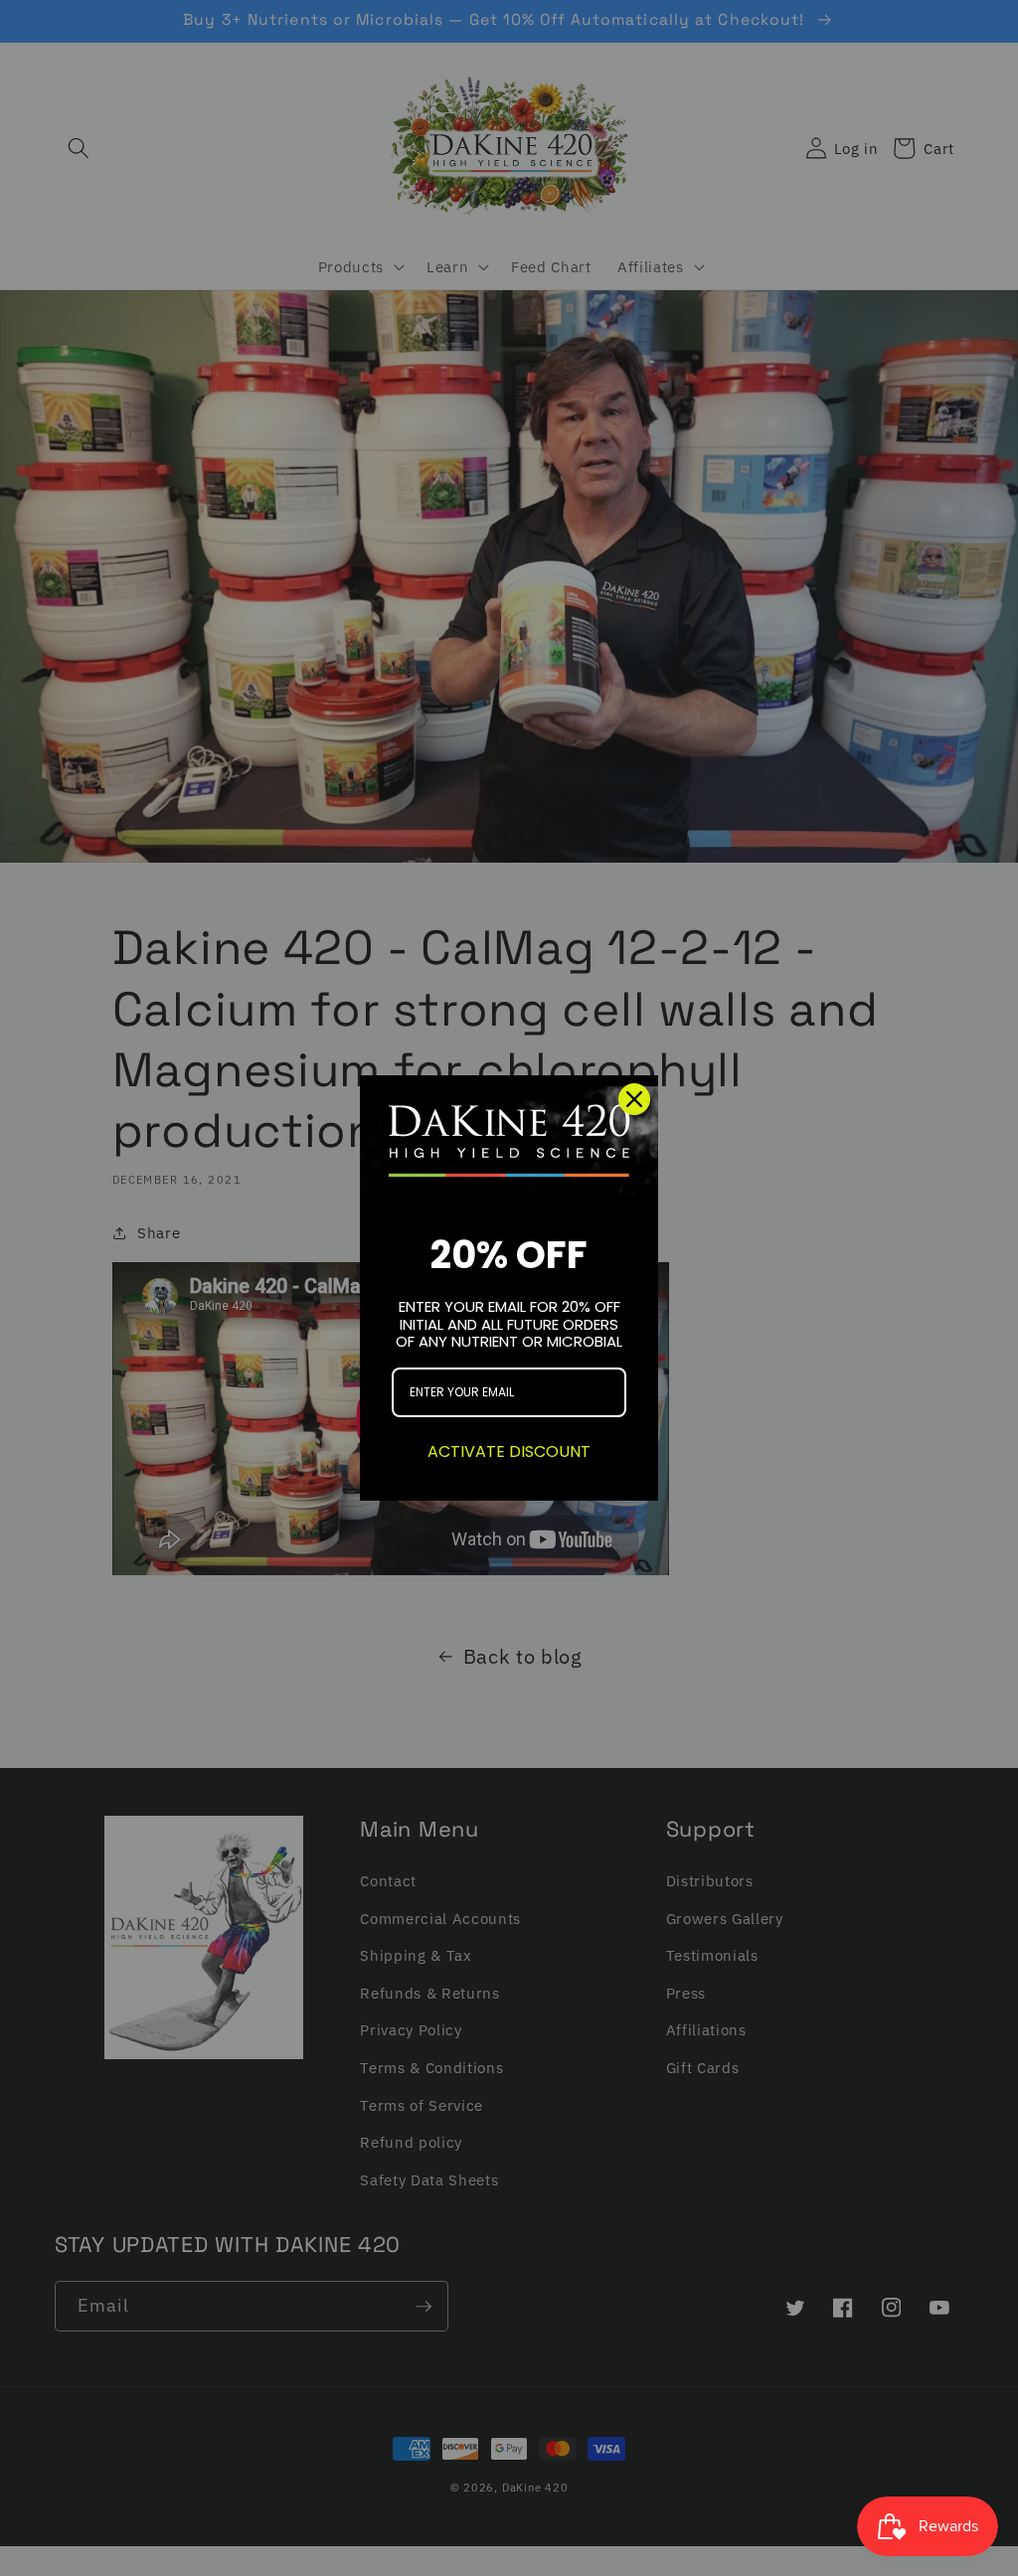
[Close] (634, 1099)
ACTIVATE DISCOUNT (509, 1451)
